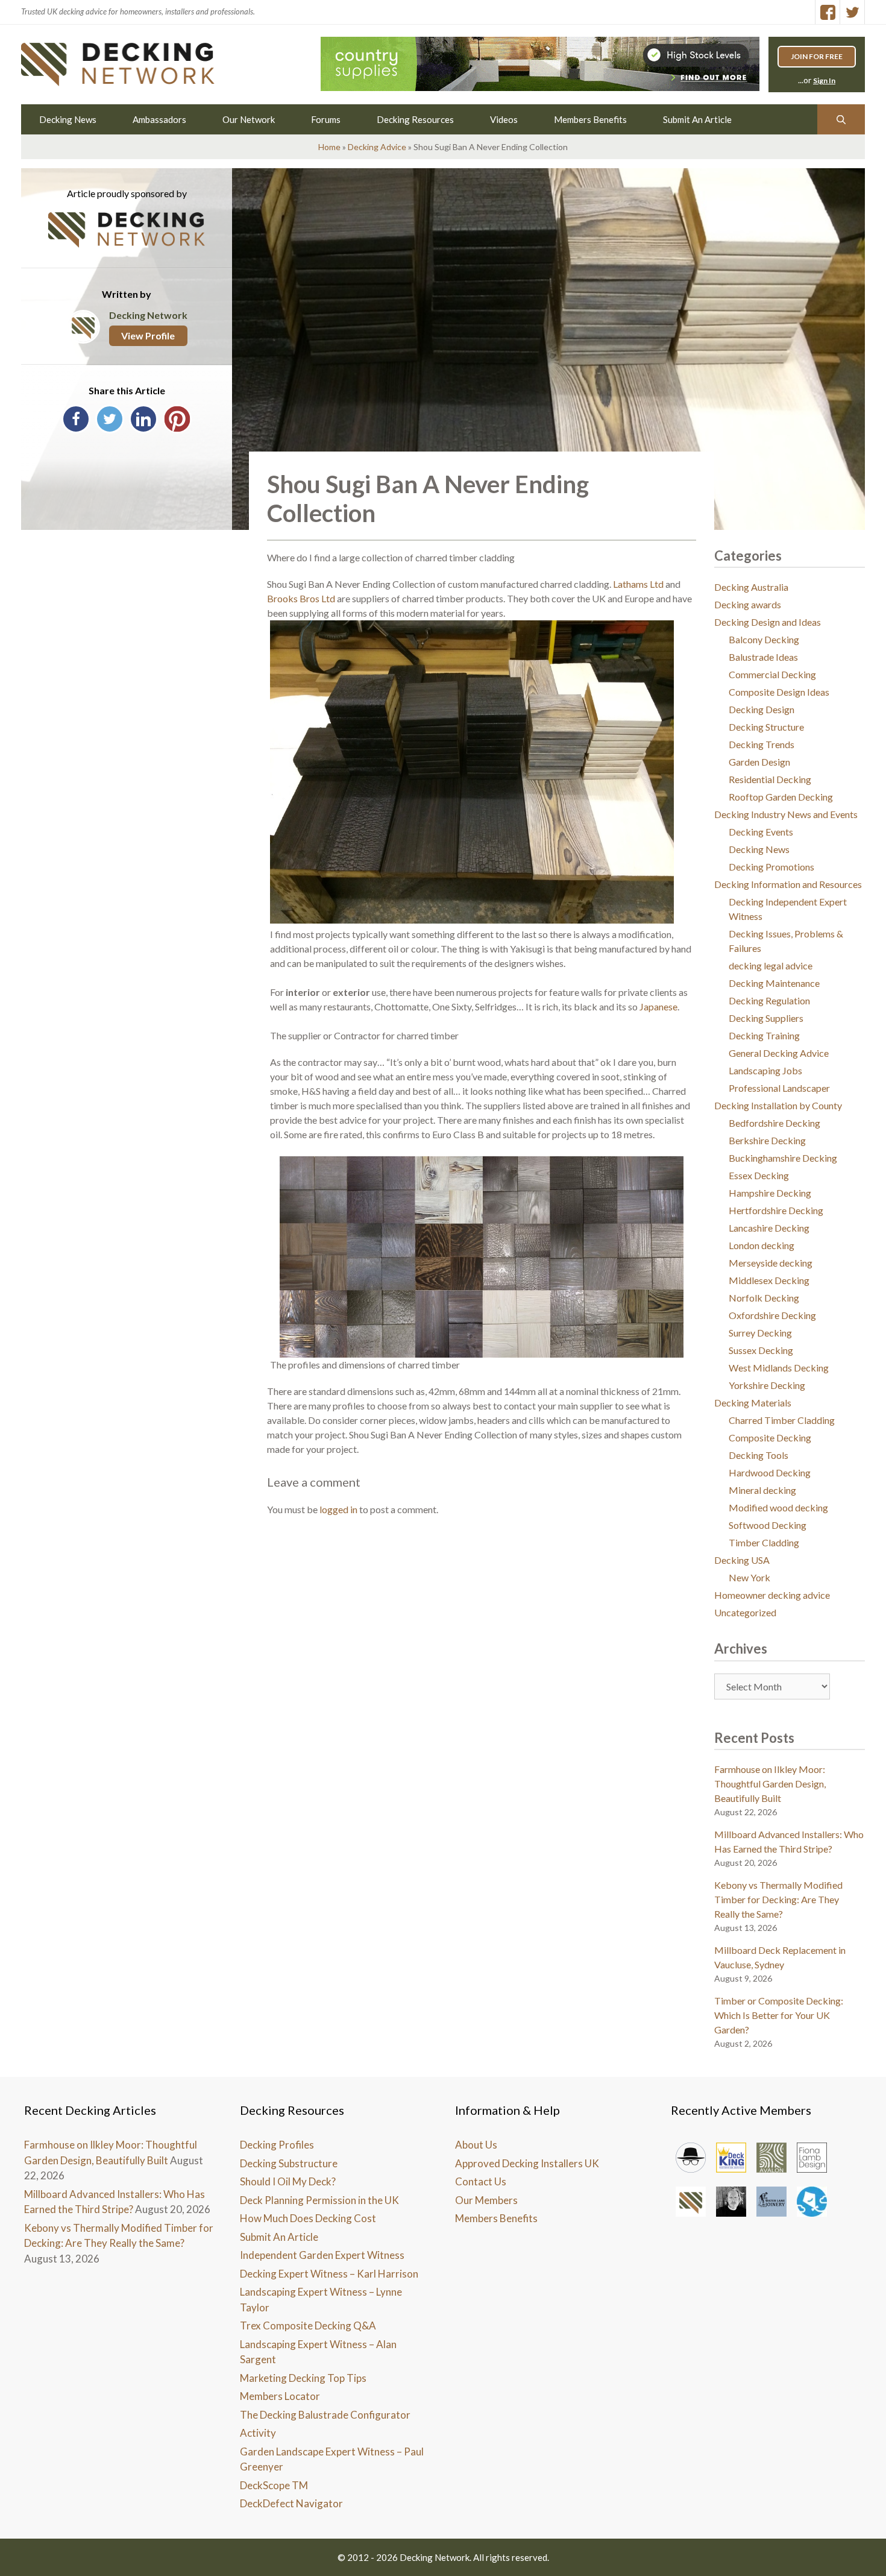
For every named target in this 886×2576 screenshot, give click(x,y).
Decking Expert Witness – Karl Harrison (329, 2274)
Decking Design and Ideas (768, 622)
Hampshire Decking (770, 1193)
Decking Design (762, 709)
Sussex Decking (761, 1350)
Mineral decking (762, 1490)
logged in (338, 1509)
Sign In (824, 80)
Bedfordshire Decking (774, 1123)
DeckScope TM (274, 2485)
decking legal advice (771, 965)
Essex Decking (759, 1175)
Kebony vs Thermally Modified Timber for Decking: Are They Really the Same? (778, 1899)
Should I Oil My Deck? (288, 2181)
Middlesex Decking (769, 1280)
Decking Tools (759, 1455)
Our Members (486, 2200)
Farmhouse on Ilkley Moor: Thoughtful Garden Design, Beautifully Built (770, 1784)
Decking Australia (751, 587)
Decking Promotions (771, 867)
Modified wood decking (778, 1507)
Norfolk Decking (764, 1298)
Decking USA (742, 1560)
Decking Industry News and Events (786, 814)
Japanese (658, 1006)
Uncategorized (745, 1612)
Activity (258, 2433)
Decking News (68, 119)
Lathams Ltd (638, 584)
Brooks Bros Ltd (301, 598)
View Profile (148, 335)
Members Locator (280, 2396)
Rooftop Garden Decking (781, 797)
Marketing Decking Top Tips (303, 2378)
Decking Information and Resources (788, 884)
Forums (326, 119)
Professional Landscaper (779, 1088)
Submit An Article (697, 119)
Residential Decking (770, 779)
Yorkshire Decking (767, 1385)
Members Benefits (590, 119)
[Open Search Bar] (841, 119)
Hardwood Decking (770, 1472)
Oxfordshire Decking (772, 1315)
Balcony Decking (764, 639)
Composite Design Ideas (779, 692)
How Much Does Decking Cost (308, 2218)
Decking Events (761, 832)
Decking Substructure (289, 2163)
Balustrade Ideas (763, 657)
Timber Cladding (764, 1542)
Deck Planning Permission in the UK (319, 2200)
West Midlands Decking (779, 1368)
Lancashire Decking (769, 1228)
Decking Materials (753, 1403)
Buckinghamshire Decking (783, 1158)
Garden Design (759, 762)
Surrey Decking (760, 1333)
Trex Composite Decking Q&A (308, 2326)
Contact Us (481, 2181)
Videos (504, 119)
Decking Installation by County (778, 1105)
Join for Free (817, 56)
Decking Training (764, 1035)
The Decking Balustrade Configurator (325, 2415)
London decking (762, 1245)
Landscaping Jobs (765, 1070)
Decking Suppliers (766, 1018)
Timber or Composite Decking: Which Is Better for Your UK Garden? (779, 2015)
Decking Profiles (277, 2145)
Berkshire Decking (767, 1140)
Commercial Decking (772, 674)
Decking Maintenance (774, 983)
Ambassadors (159, 119)
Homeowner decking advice (772, 1595)
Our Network (249, 119)
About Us (476, 2145)
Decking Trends (762, 744)
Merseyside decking (771, 1263)
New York (749, 1577)
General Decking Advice (779, 1053)
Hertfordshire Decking (776, 1210)
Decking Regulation (769, 1000)
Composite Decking (770, 1438)
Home (329, 147)
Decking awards (748, 604)
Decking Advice (377, 147)
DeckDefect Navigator (291, 2503)
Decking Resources (415, 119)
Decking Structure (766, 727)
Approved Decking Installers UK (527, 2163)
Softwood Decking (768, 1525)
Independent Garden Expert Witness (322, 2255)
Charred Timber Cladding (782, 1420)
